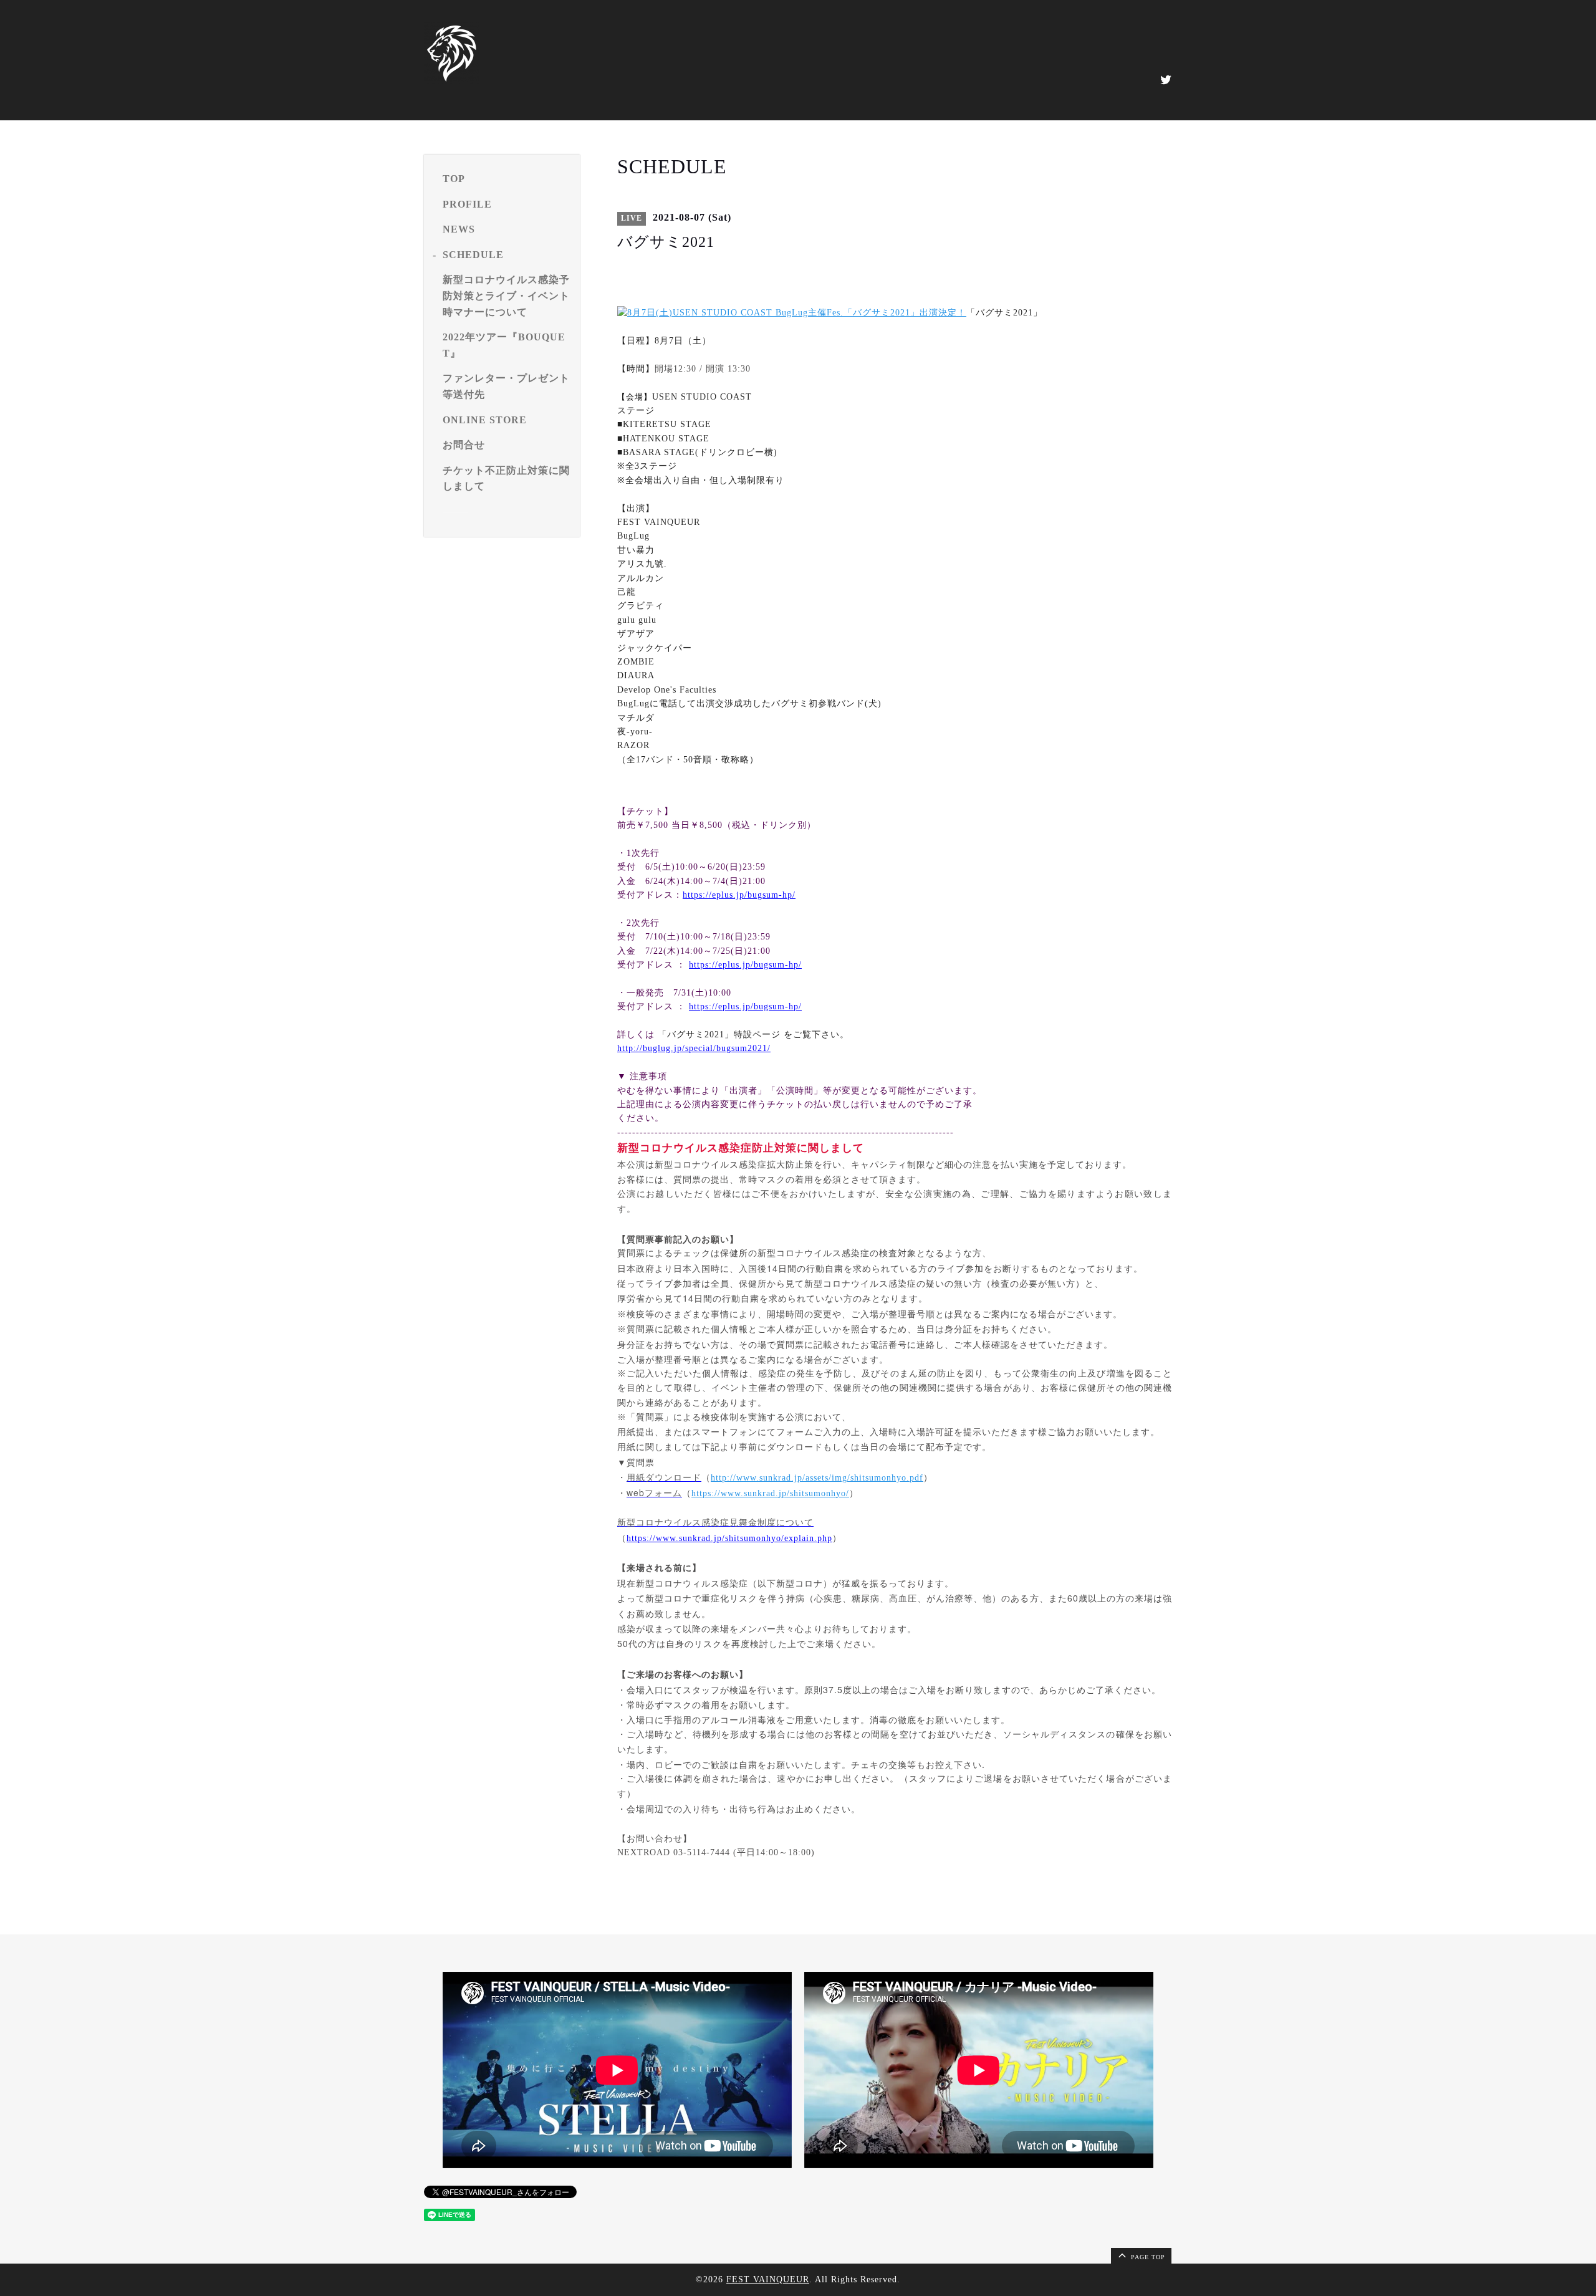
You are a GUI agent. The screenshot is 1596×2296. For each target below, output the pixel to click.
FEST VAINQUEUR (768, 2279)
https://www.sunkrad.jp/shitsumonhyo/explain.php (729, 1538)
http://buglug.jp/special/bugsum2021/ (694, 1048)
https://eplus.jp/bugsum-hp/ (739, 895)
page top (1147, 2257)
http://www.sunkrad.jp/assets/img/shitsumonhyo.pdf (817, 1478)
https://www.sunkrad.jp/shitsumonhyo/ (770, 1493)
